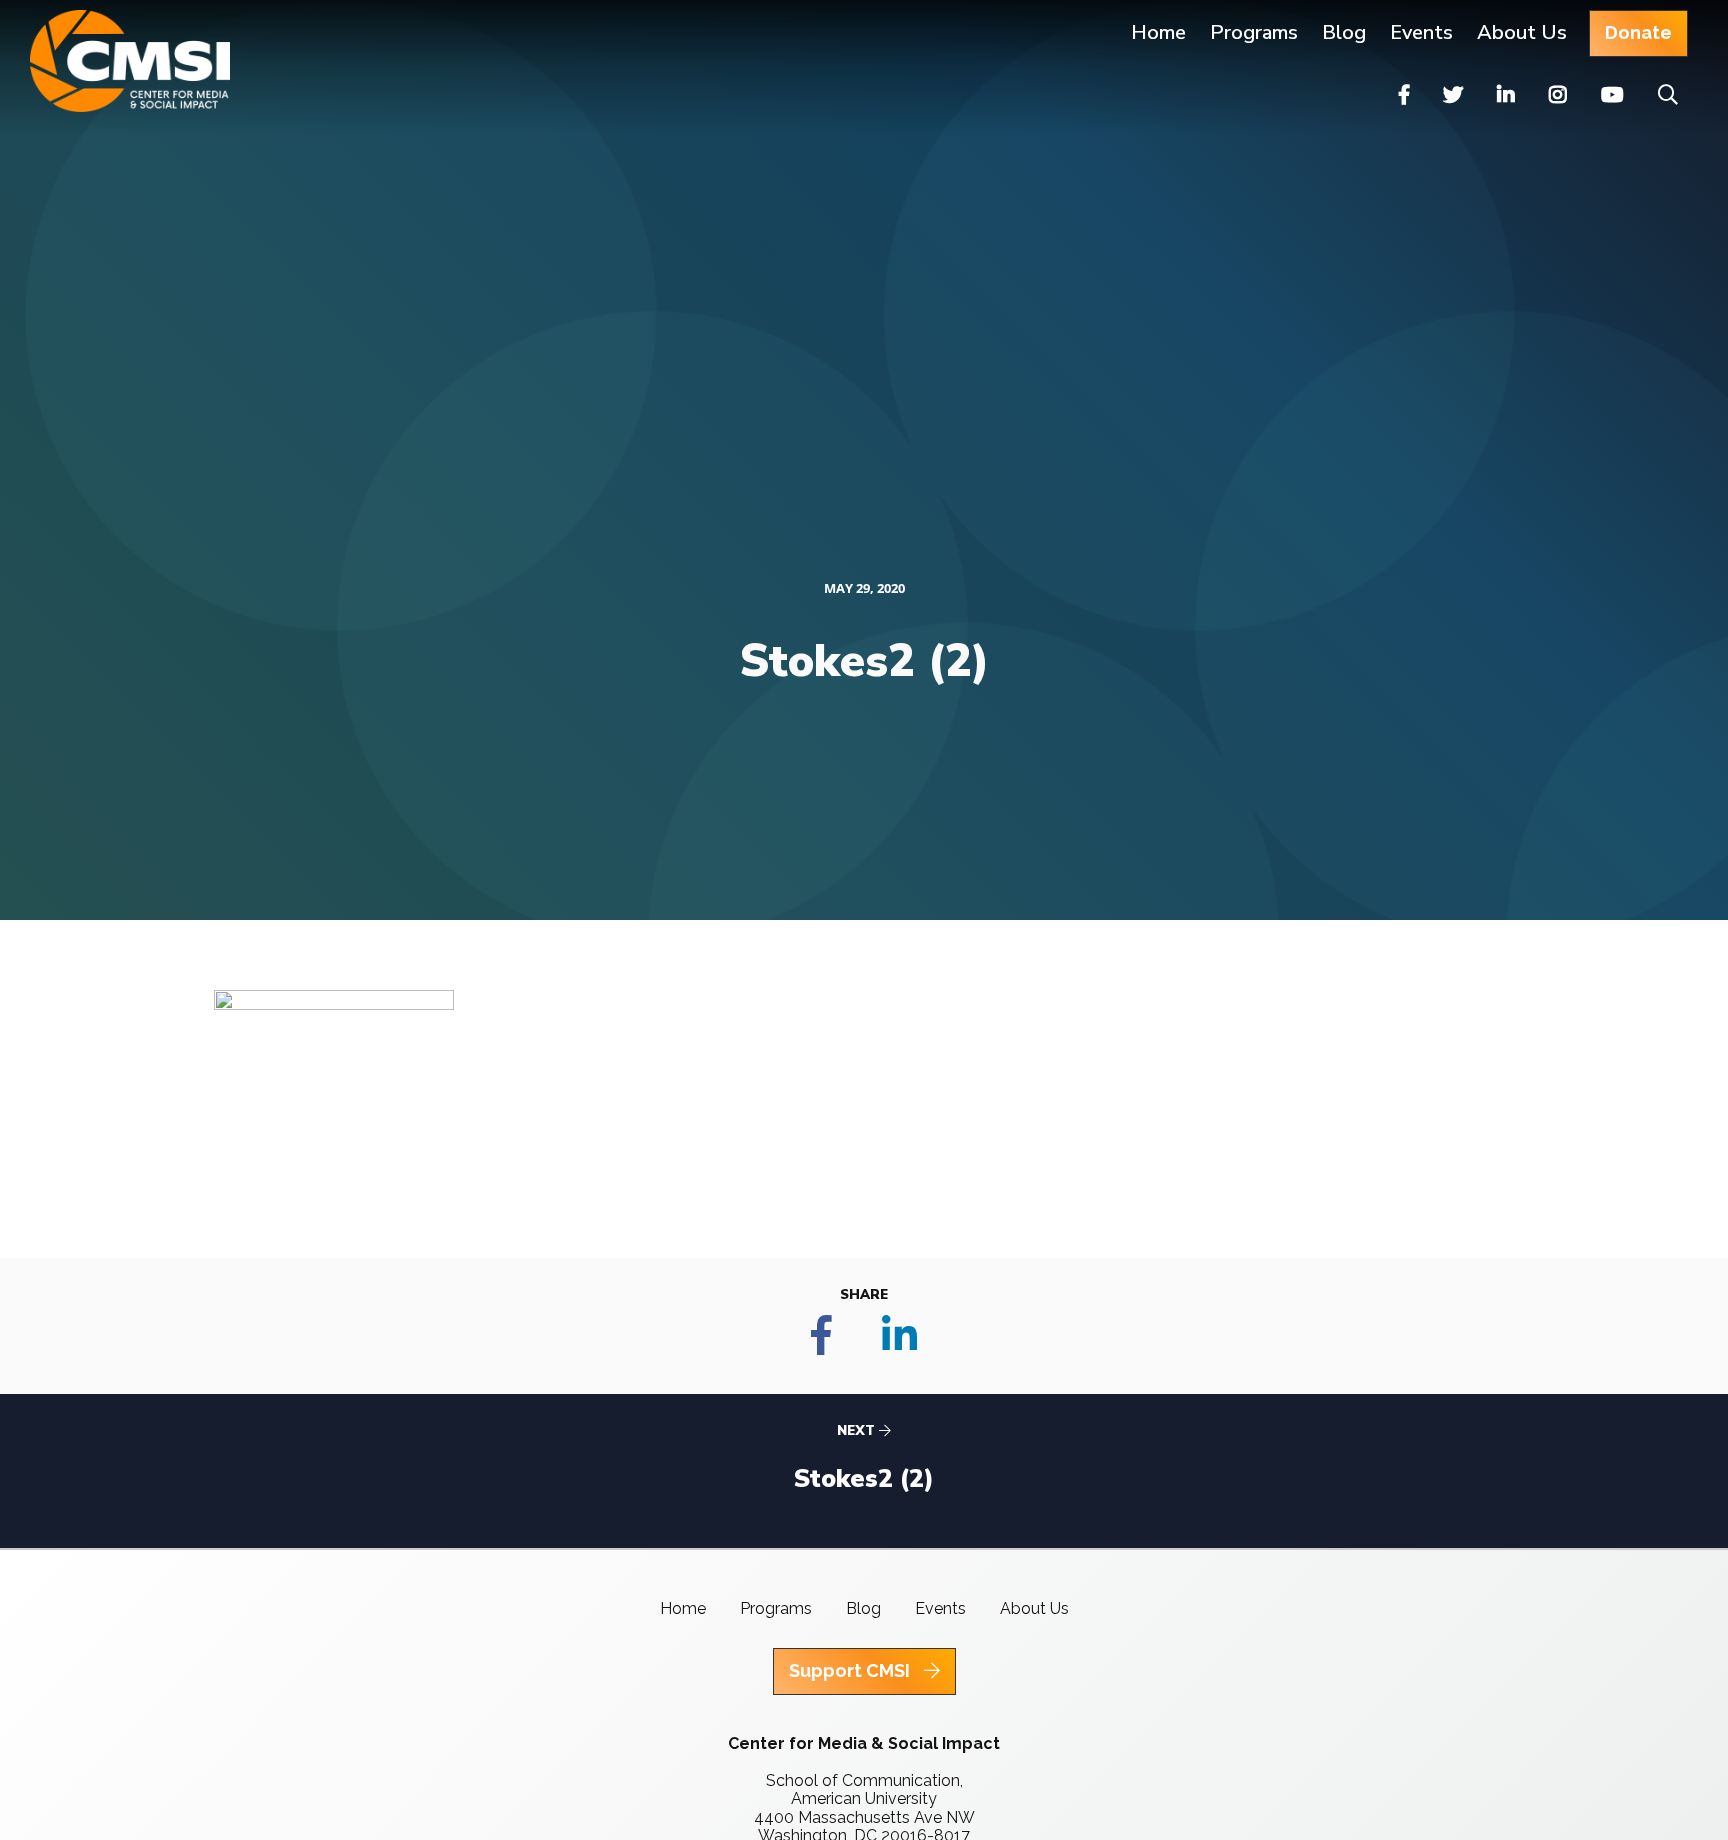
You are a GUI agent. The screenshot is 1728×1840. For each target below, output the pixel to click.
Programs (776, 1608)
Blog (1344, 32)
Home (1158, 32)
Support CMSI (851, 1670)
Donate (1638, 32)
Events (1421, 32)
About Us (1522, 32)
